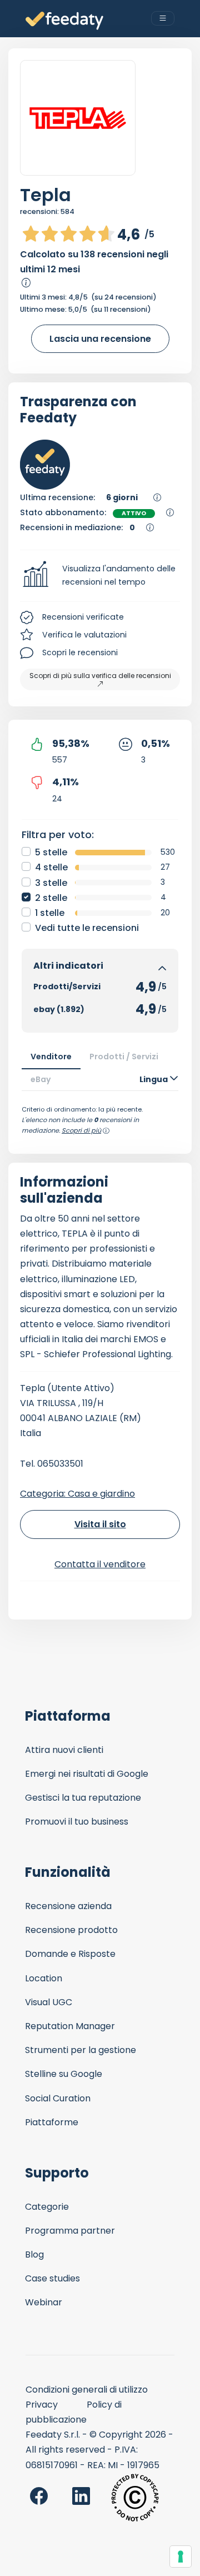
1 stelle (50, 913)
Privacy (42, 2405)
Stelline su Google (64, 2074)
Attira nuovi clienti (64, 1750)
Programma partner (70, 2231)
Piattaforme (52, 2122)
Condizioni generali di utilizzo (87, 2390)
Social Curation (58, 2098)
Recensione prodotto (71, 1930)
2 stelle (51, 898)
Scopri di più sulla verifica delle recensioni (100, 676)
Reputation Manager (70, 2026)
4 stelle (51, 867)
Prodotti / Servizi (124, 1057)
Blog (34, 2254)
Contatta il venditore (100, 1564)
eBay (41, 1079)
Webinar (44, 2302)
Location (44, 1978)
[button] (100, 576)
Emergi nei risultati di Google (87, 1774)
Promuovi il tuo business (77, 1822)
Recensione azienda (68, 1906)
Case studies (52, 2278)
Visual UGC (49, 2002)
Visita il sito (100, 1524)
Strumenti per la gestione (81, 2050)
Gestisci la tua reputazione (83, 1798)
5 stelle (51, 852)
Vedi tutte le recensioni (87, 928)
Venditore (51, 1057)
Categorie (47, 2207)
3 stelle (51, 883)
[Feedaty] (64, 21)
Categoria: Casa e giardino (77, 1494)
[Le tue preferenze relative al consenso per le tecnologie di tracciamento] (181, 2557)
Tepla (46, 195)
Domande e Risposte (70, 1954)
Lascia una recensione (100, 339)
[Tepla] (78, 118)
